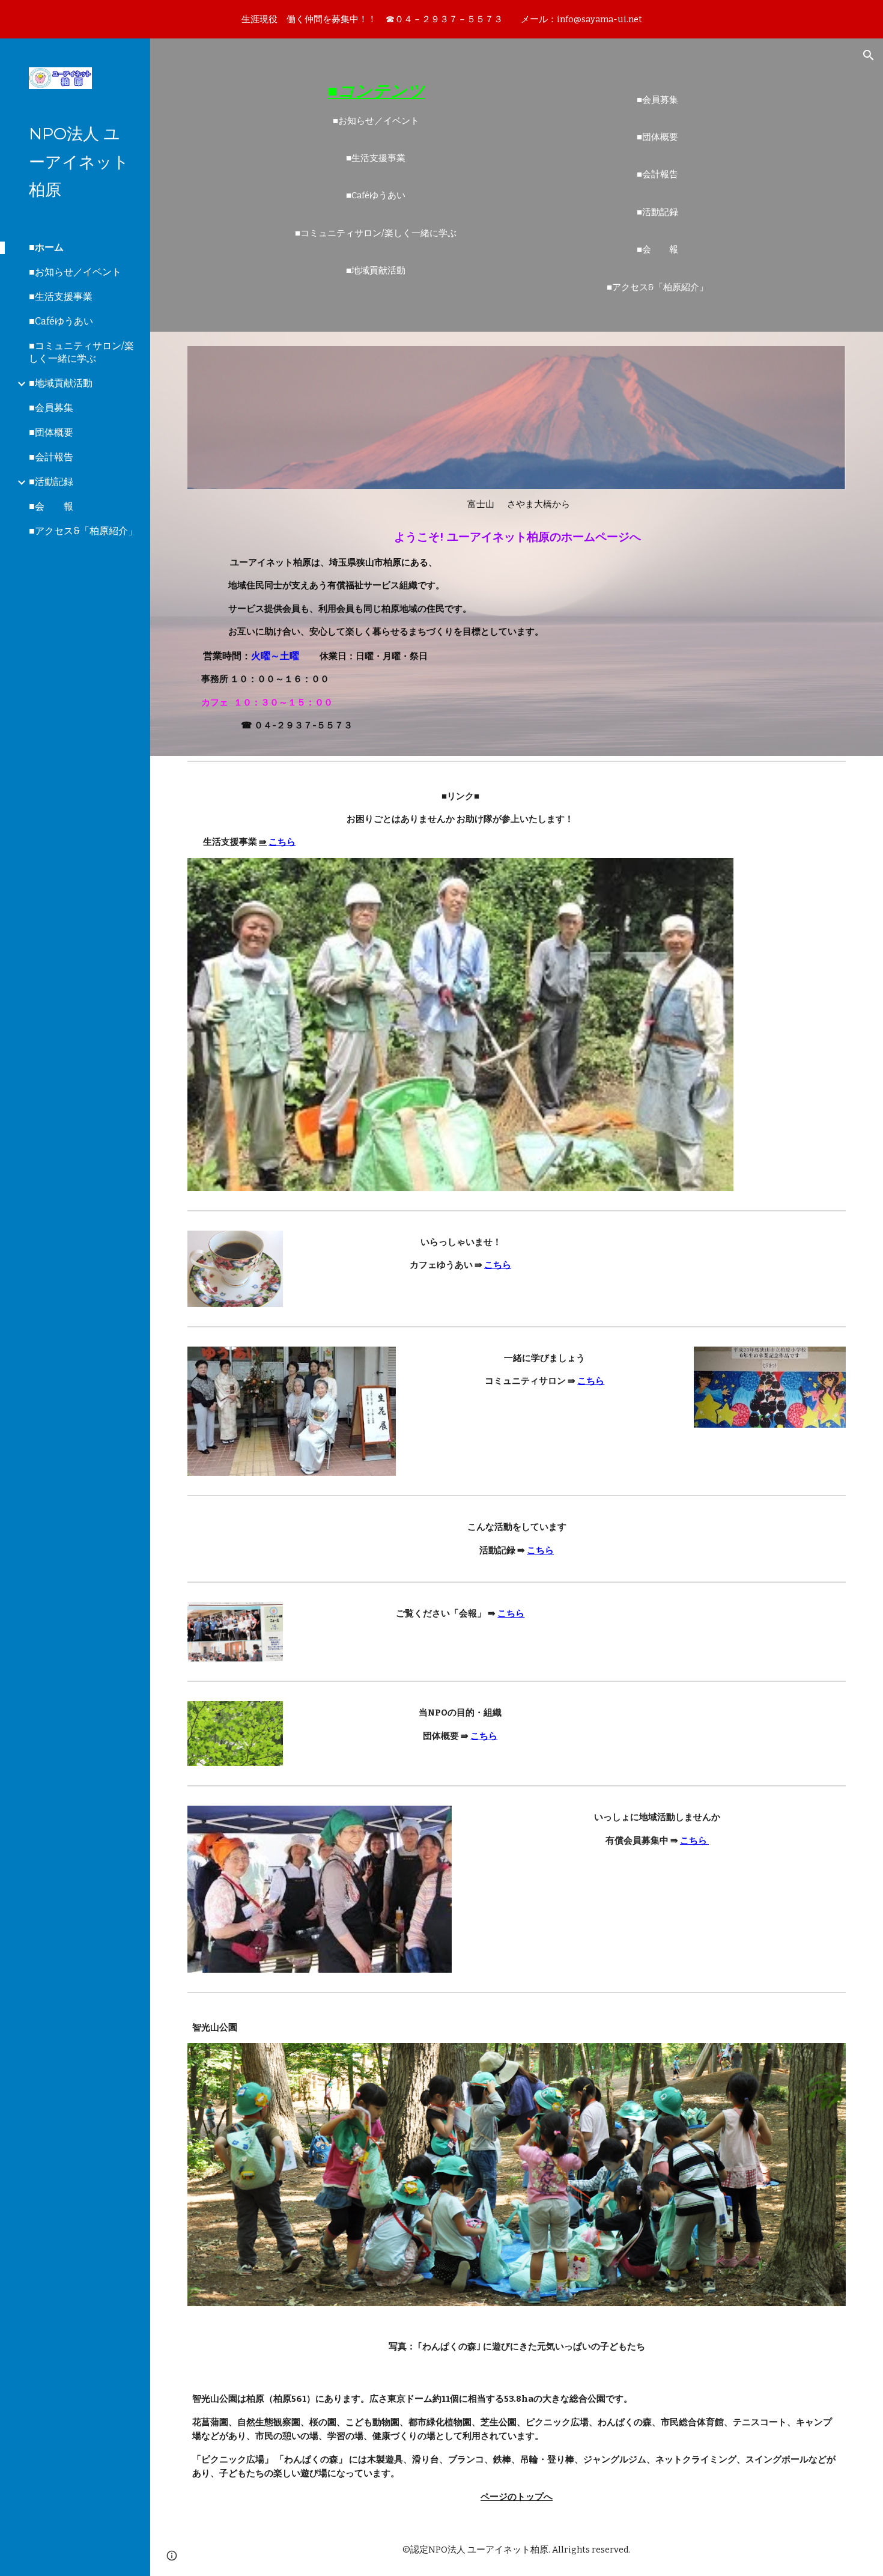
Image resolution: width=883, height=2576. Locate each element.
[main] (376, 91)
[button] (869, 55)
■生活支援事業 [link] (61, 297)
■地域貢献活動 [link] (61, 383)
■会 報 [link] (51, 506)
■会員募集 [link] (51, 408)
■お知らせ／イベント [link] (75, 272)
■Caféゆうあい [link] (61, 321)
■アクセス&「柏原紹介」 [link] (83, 531)
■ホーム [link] (46, 247)
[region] (441, 19)
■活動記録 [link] (51, 482)
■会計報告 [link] (51, 457)
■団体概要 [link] (51, 432)
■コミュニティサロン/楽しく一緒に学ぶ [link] (81, 352)
